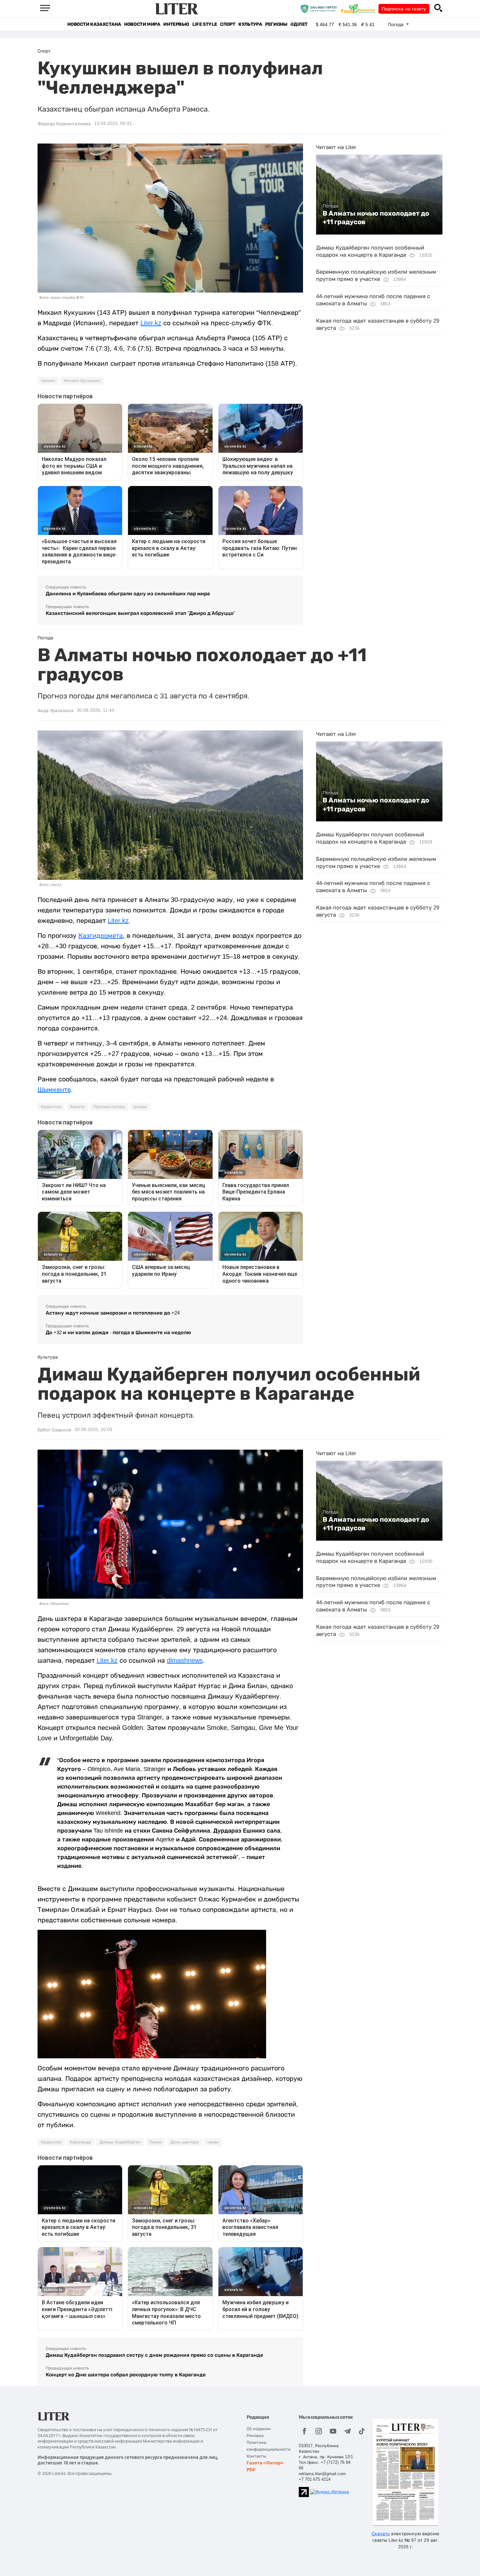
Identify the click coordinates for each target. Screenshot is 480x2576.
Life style (205, 24)
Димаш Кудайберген (120, 2142)
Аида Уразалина (56, 710)
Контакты (256, 2456)
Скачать (381, 2534)
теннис (48, 381)
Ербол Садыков (54, 1430)
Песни (156, 2142)
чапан (213, 2142)
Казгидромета (101, 936)
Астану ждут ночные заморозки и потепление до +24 (113, 1313)
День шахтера (184, 2142)
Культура (250, 24)
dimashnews (185, 1660)
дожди (140, 1107)
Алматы (77, 1107)
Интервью (176, 24)
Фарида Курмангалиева (64, 124)
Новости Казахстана (94, 24)
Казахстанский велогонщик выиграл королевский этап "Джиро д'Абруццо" (140, 613)
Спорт (228, 24)
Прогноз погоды (109, 1107)
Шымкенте (54, 1090)
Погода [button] (396, 24)
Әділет (299, 24)
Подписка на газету (404, 9)
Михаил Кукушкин (82, 381)
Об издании (259, 2429)
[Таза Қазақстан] (360, 8)
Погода (330, 206)
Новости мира (142, 24)
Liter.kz (151, 323)
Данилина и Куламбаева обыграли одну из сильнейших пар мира (128, 594)
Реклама (255, 2436)
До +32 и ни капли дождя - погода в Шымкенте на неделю (118, 1332)
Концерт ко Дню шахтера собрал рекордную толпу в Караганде (126, 2375)
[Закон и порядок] (320, 8)
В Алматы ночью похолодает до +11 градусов (376, 218)
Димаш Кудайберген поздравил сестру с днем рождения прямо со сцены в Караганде (154, 2355)
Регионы (276, 24)
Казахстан (51, 1107)
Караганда (80, 2142)
